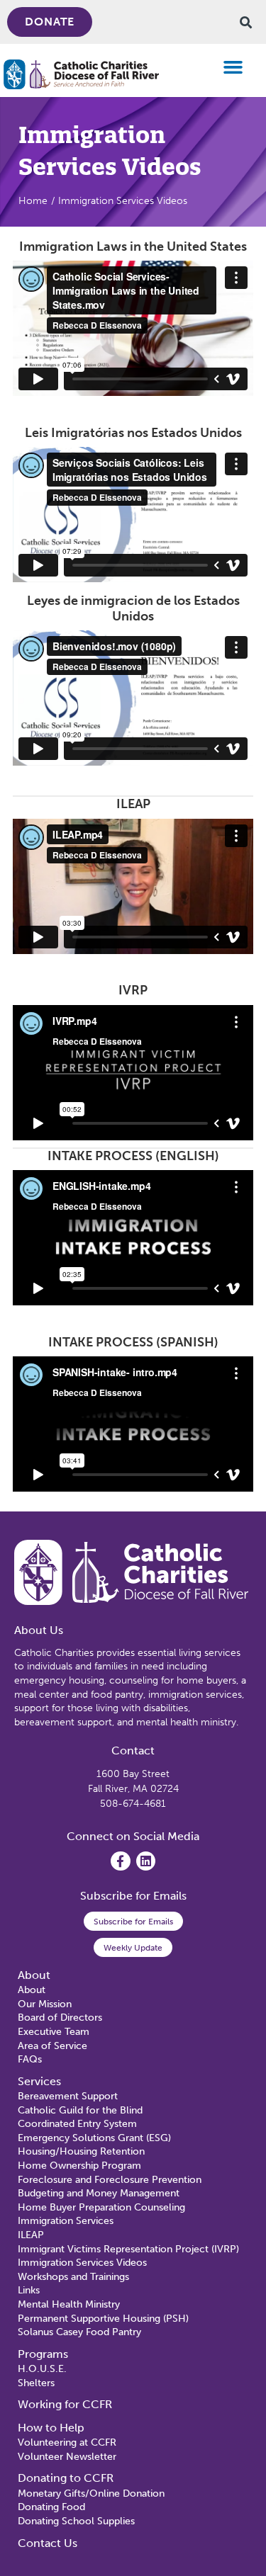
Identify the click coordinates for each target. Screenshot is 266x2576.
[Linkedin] (146, 1861)
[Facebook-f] (120, 1861)
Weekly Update (133, 1948)
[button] (233, 67)
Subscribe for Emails (133, 1922)
